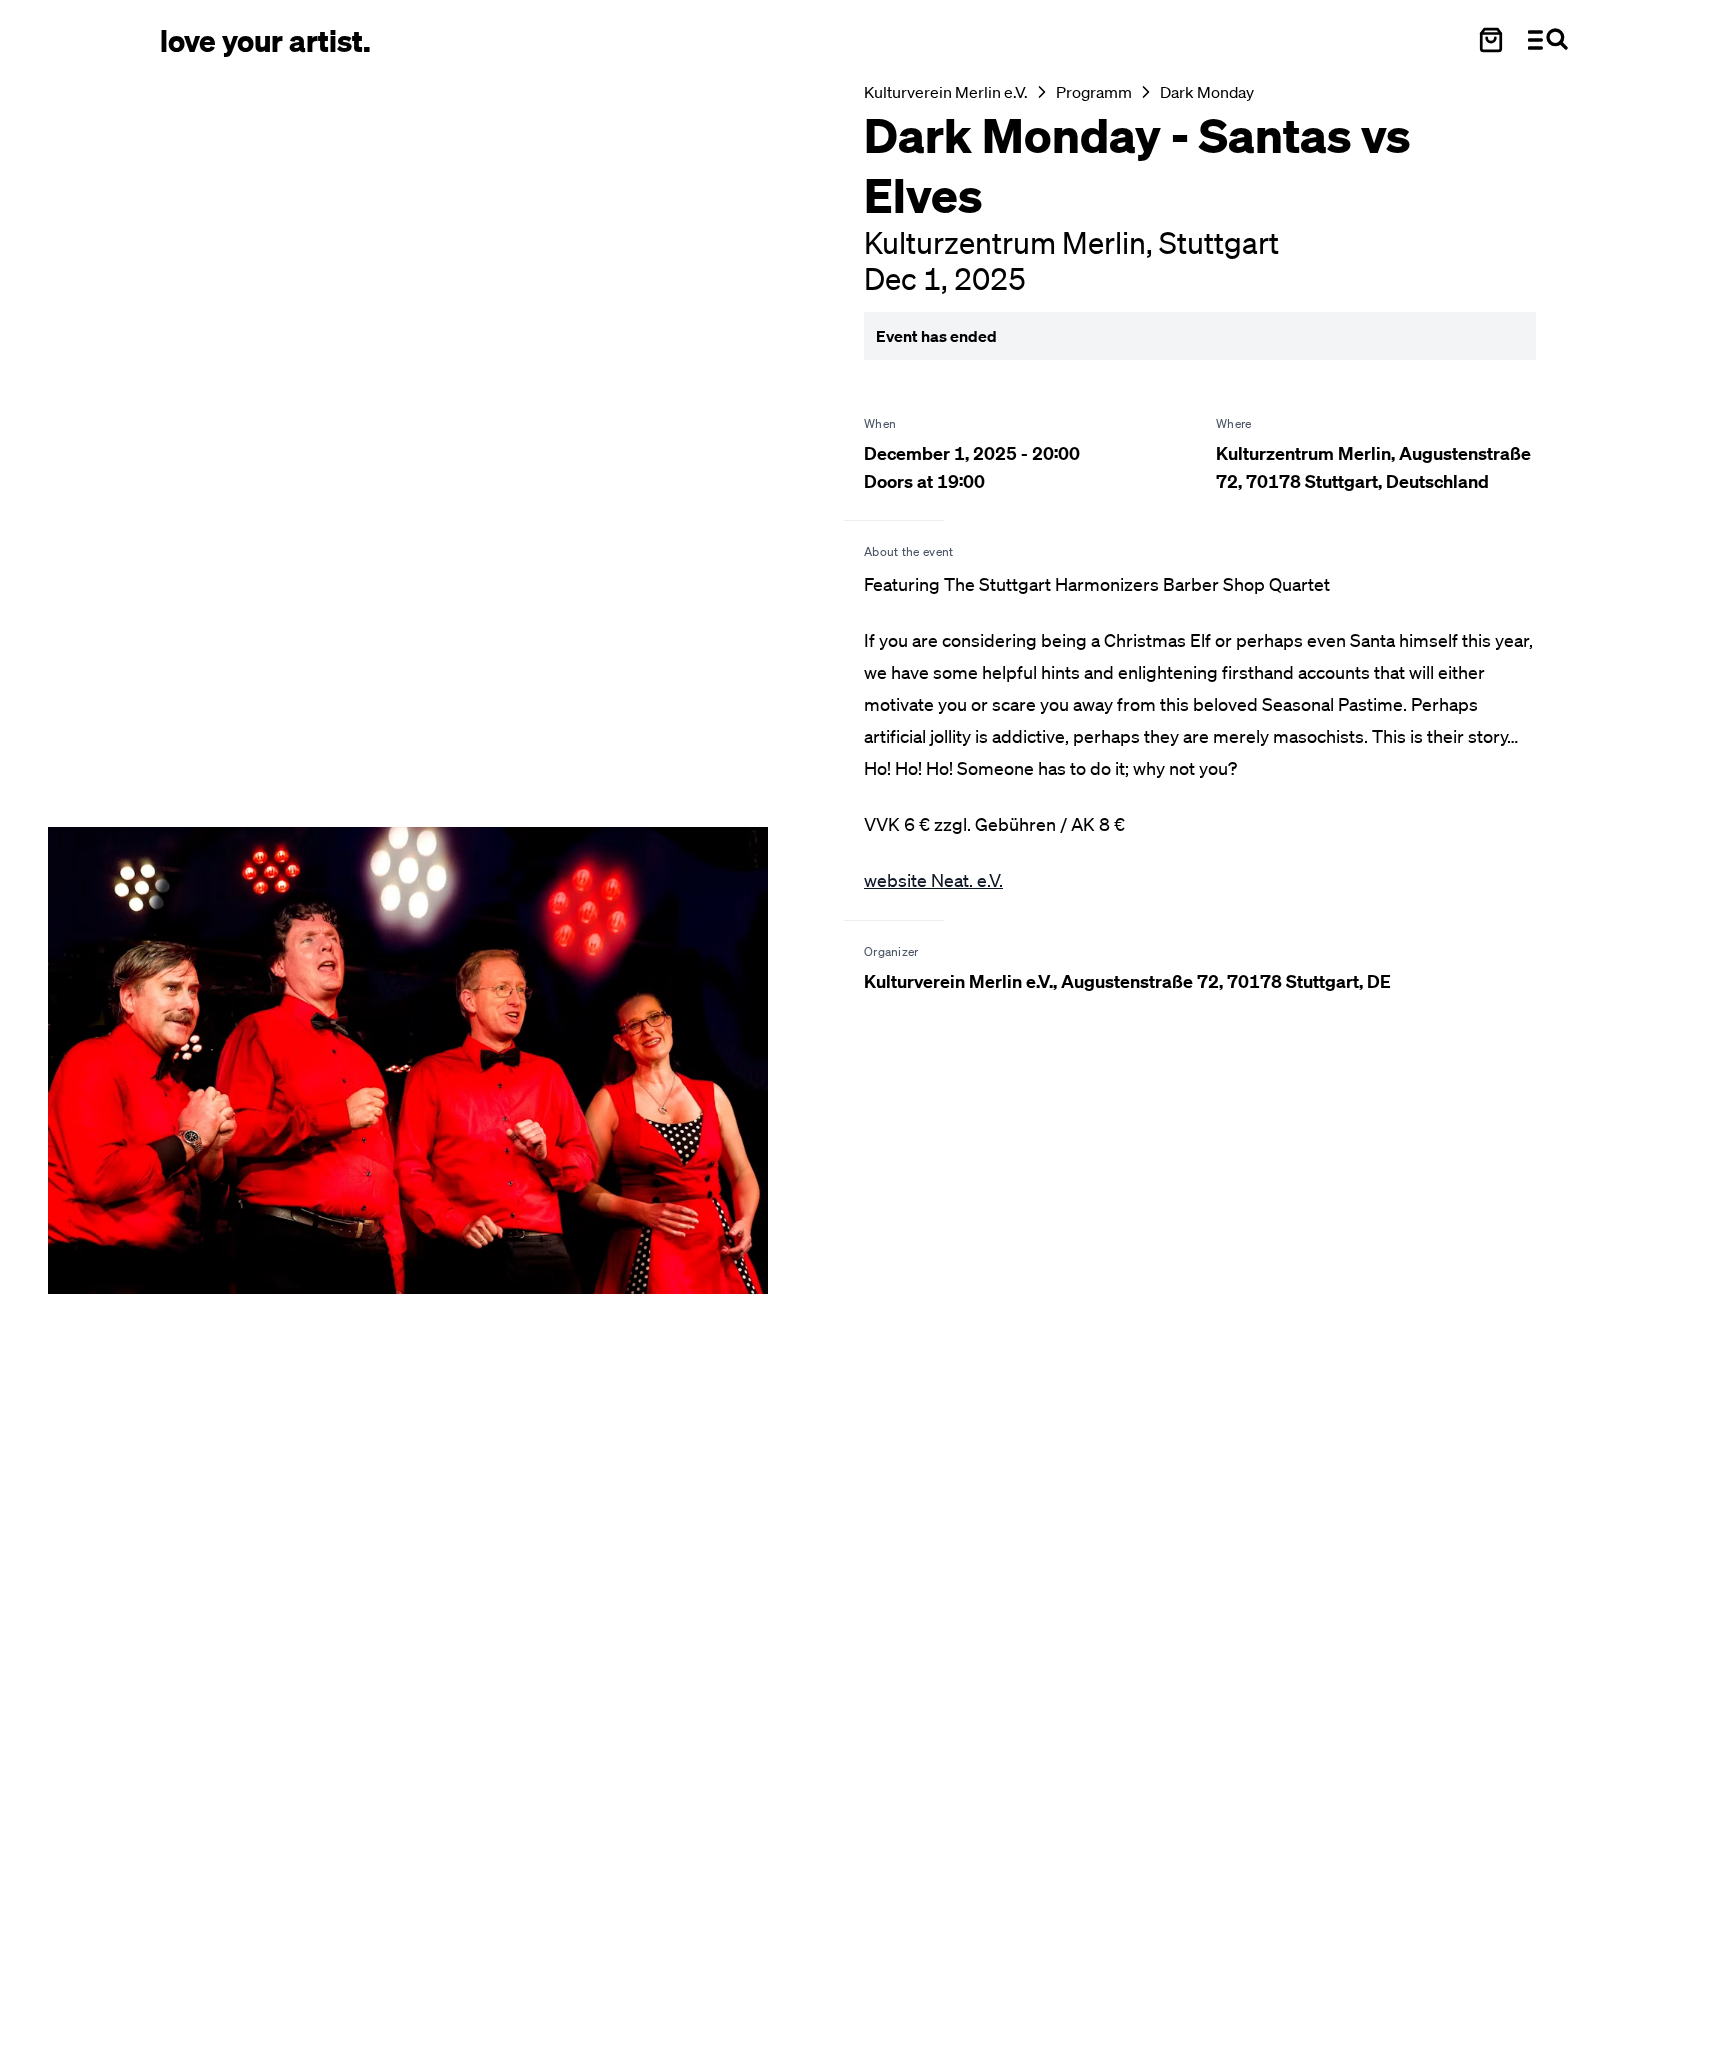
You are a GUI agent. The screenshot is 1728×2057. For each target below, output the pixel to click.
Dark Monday (1207, 92)
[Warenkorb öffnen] (1491, 40)
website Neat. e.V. (933, 880)
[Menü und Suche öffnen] (1548, 40)
